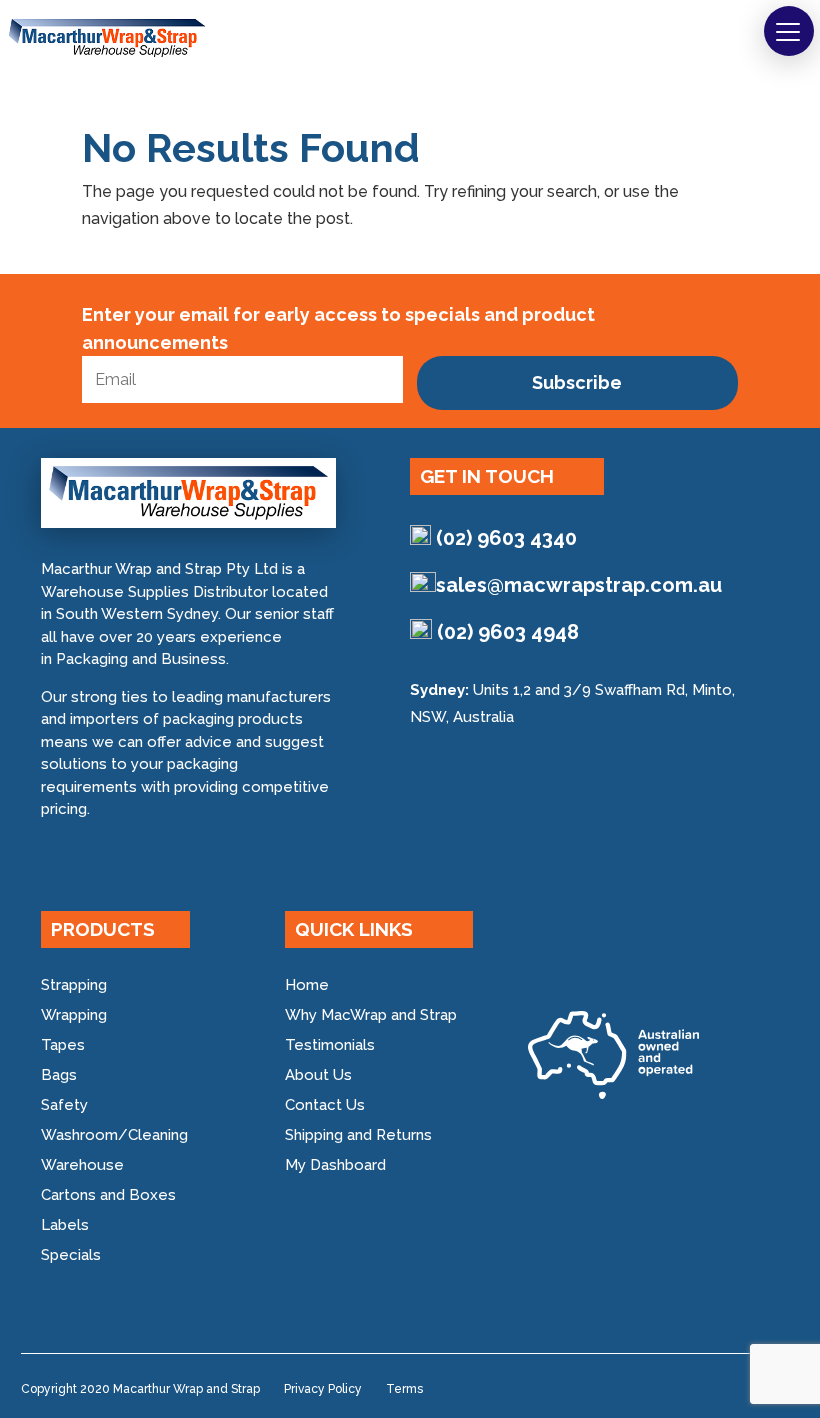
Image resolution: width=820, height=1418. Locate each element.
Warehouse (82, 1165)
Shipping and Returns (358, 1135)
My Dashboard (335, 1165)
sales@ (579, 585)
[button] (789, 31)
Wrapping (74, 1015)
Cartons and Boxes (108, 1195)
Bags (59, 1075)
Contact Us (325, 1105)
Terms (404, 1389)
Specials (71, 1255)
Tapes (63, 1045)
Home (307, 985)
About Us (318, 1075)
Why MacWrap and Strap (371, 1015)
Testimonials (330, 1045)
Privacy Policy (323, 1389)
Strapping (74, 985)
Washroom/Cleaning (114, 1135)
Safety (64, 1105)
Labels (65, 1225)
